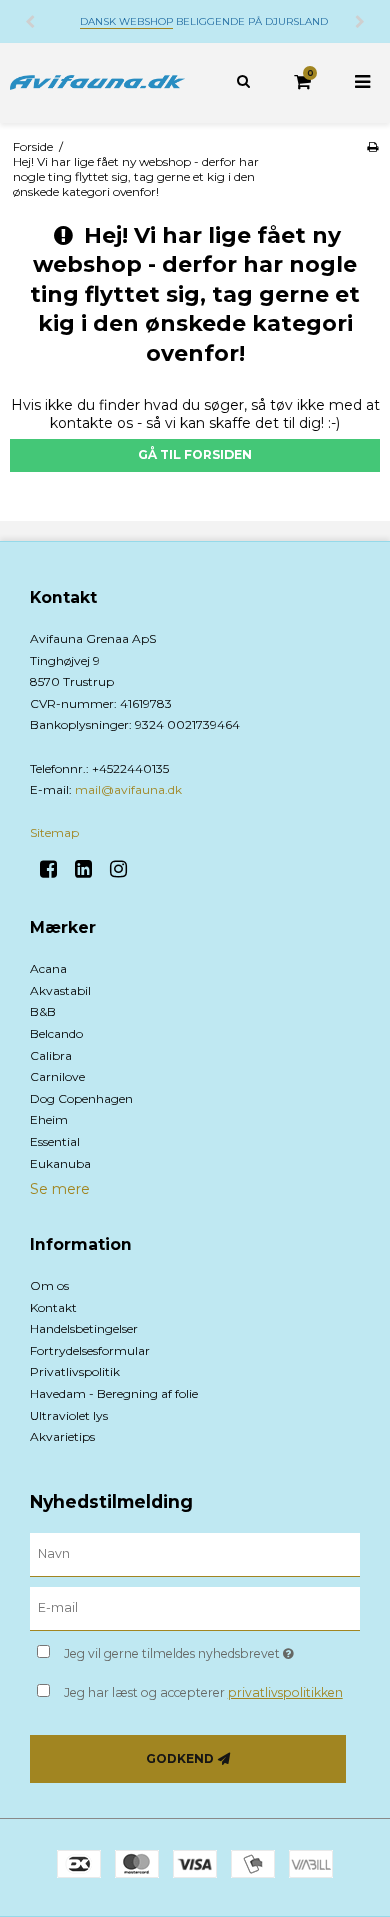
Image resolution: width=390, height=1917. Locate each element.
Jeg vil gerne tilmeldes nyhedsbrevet (190, 1649)
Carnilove (57, 1076)
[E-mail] (195, 1608)
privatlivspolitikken (285, 1692)
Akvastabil (60, 990)
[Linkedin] (90, 869)
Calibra (51, 1055)
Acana (48, 968)
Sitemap (54, 832)
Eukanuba (60, 1163)
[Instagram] (125, 869)
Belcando (56, 1033)
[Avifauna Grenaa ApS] (97, 82)
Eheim (49, 1119)
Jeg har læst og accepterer (203, 1692)
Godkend (180, 1758)
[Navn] (195, 1554)
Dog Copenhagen (81, 1098)
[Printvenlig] (372, 146)
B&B (43, 1011)
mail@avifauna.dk (128, 789)
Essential (55, 1141)
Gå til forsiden (195, 454)
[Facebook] (55, 869)
